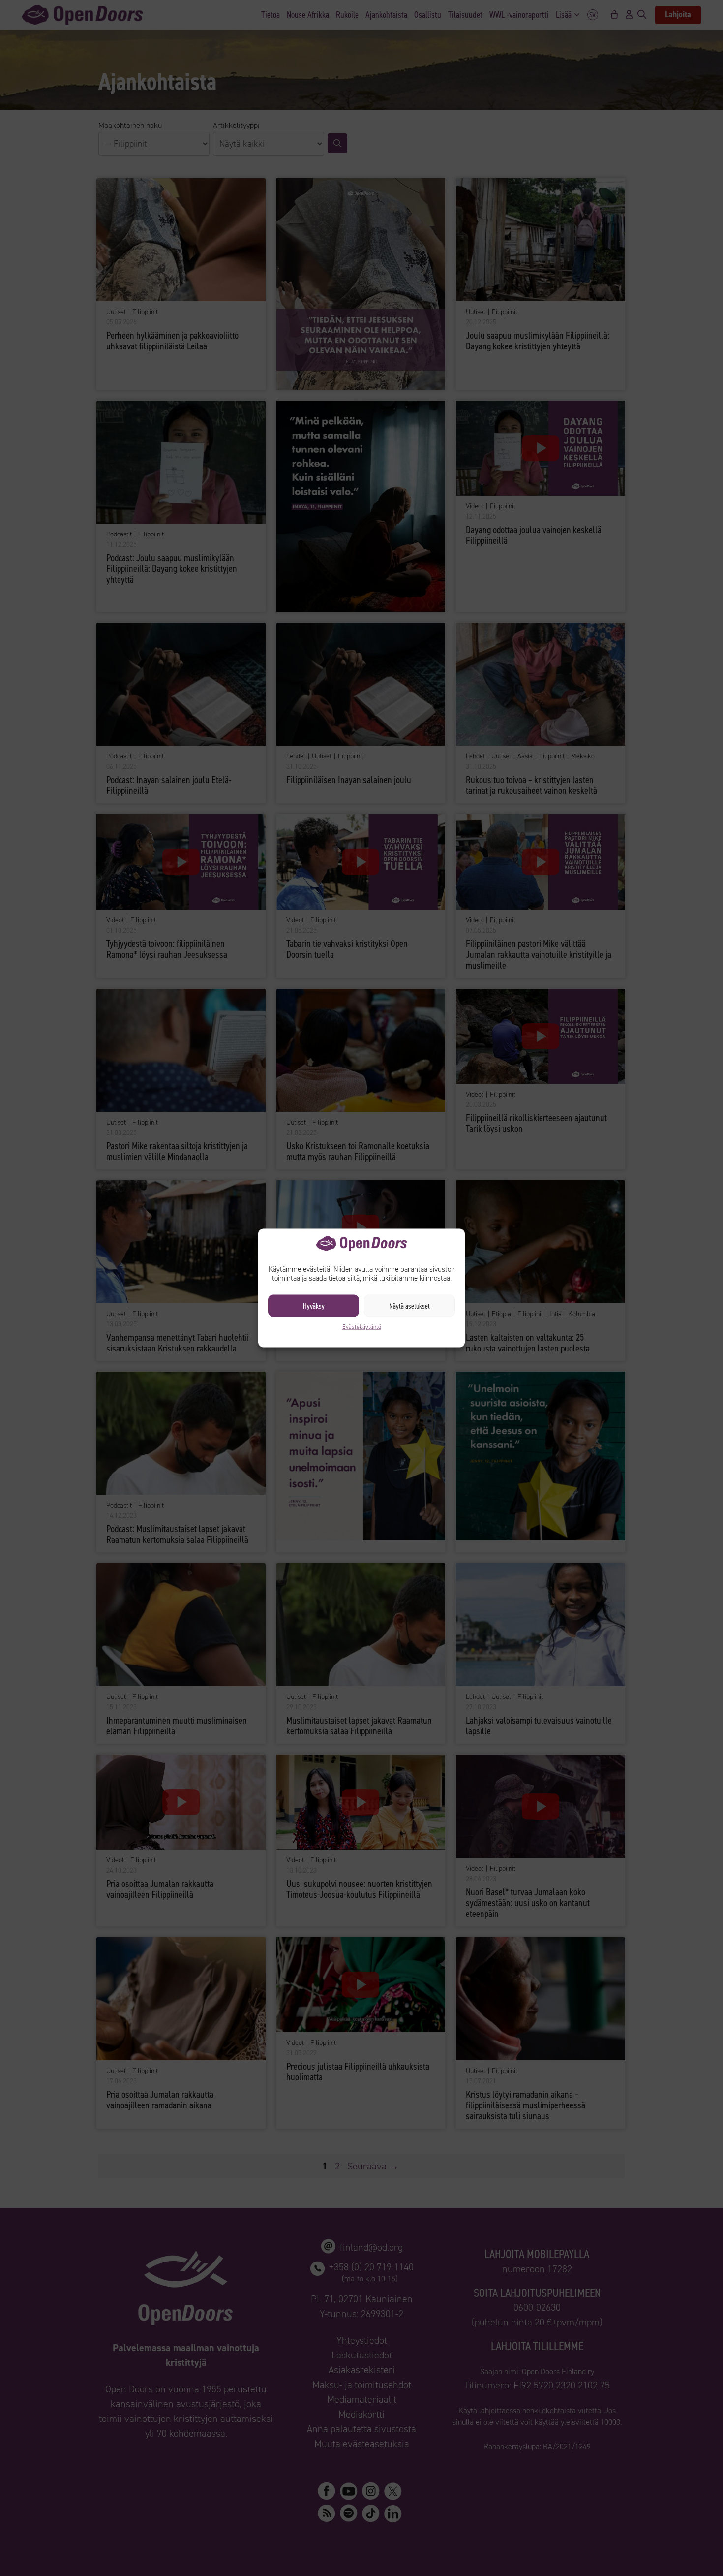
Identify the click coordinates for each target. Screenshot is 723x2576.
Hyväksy (314, 1306)
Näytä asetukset (409, 1306)
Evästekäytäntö (362, 1327)
